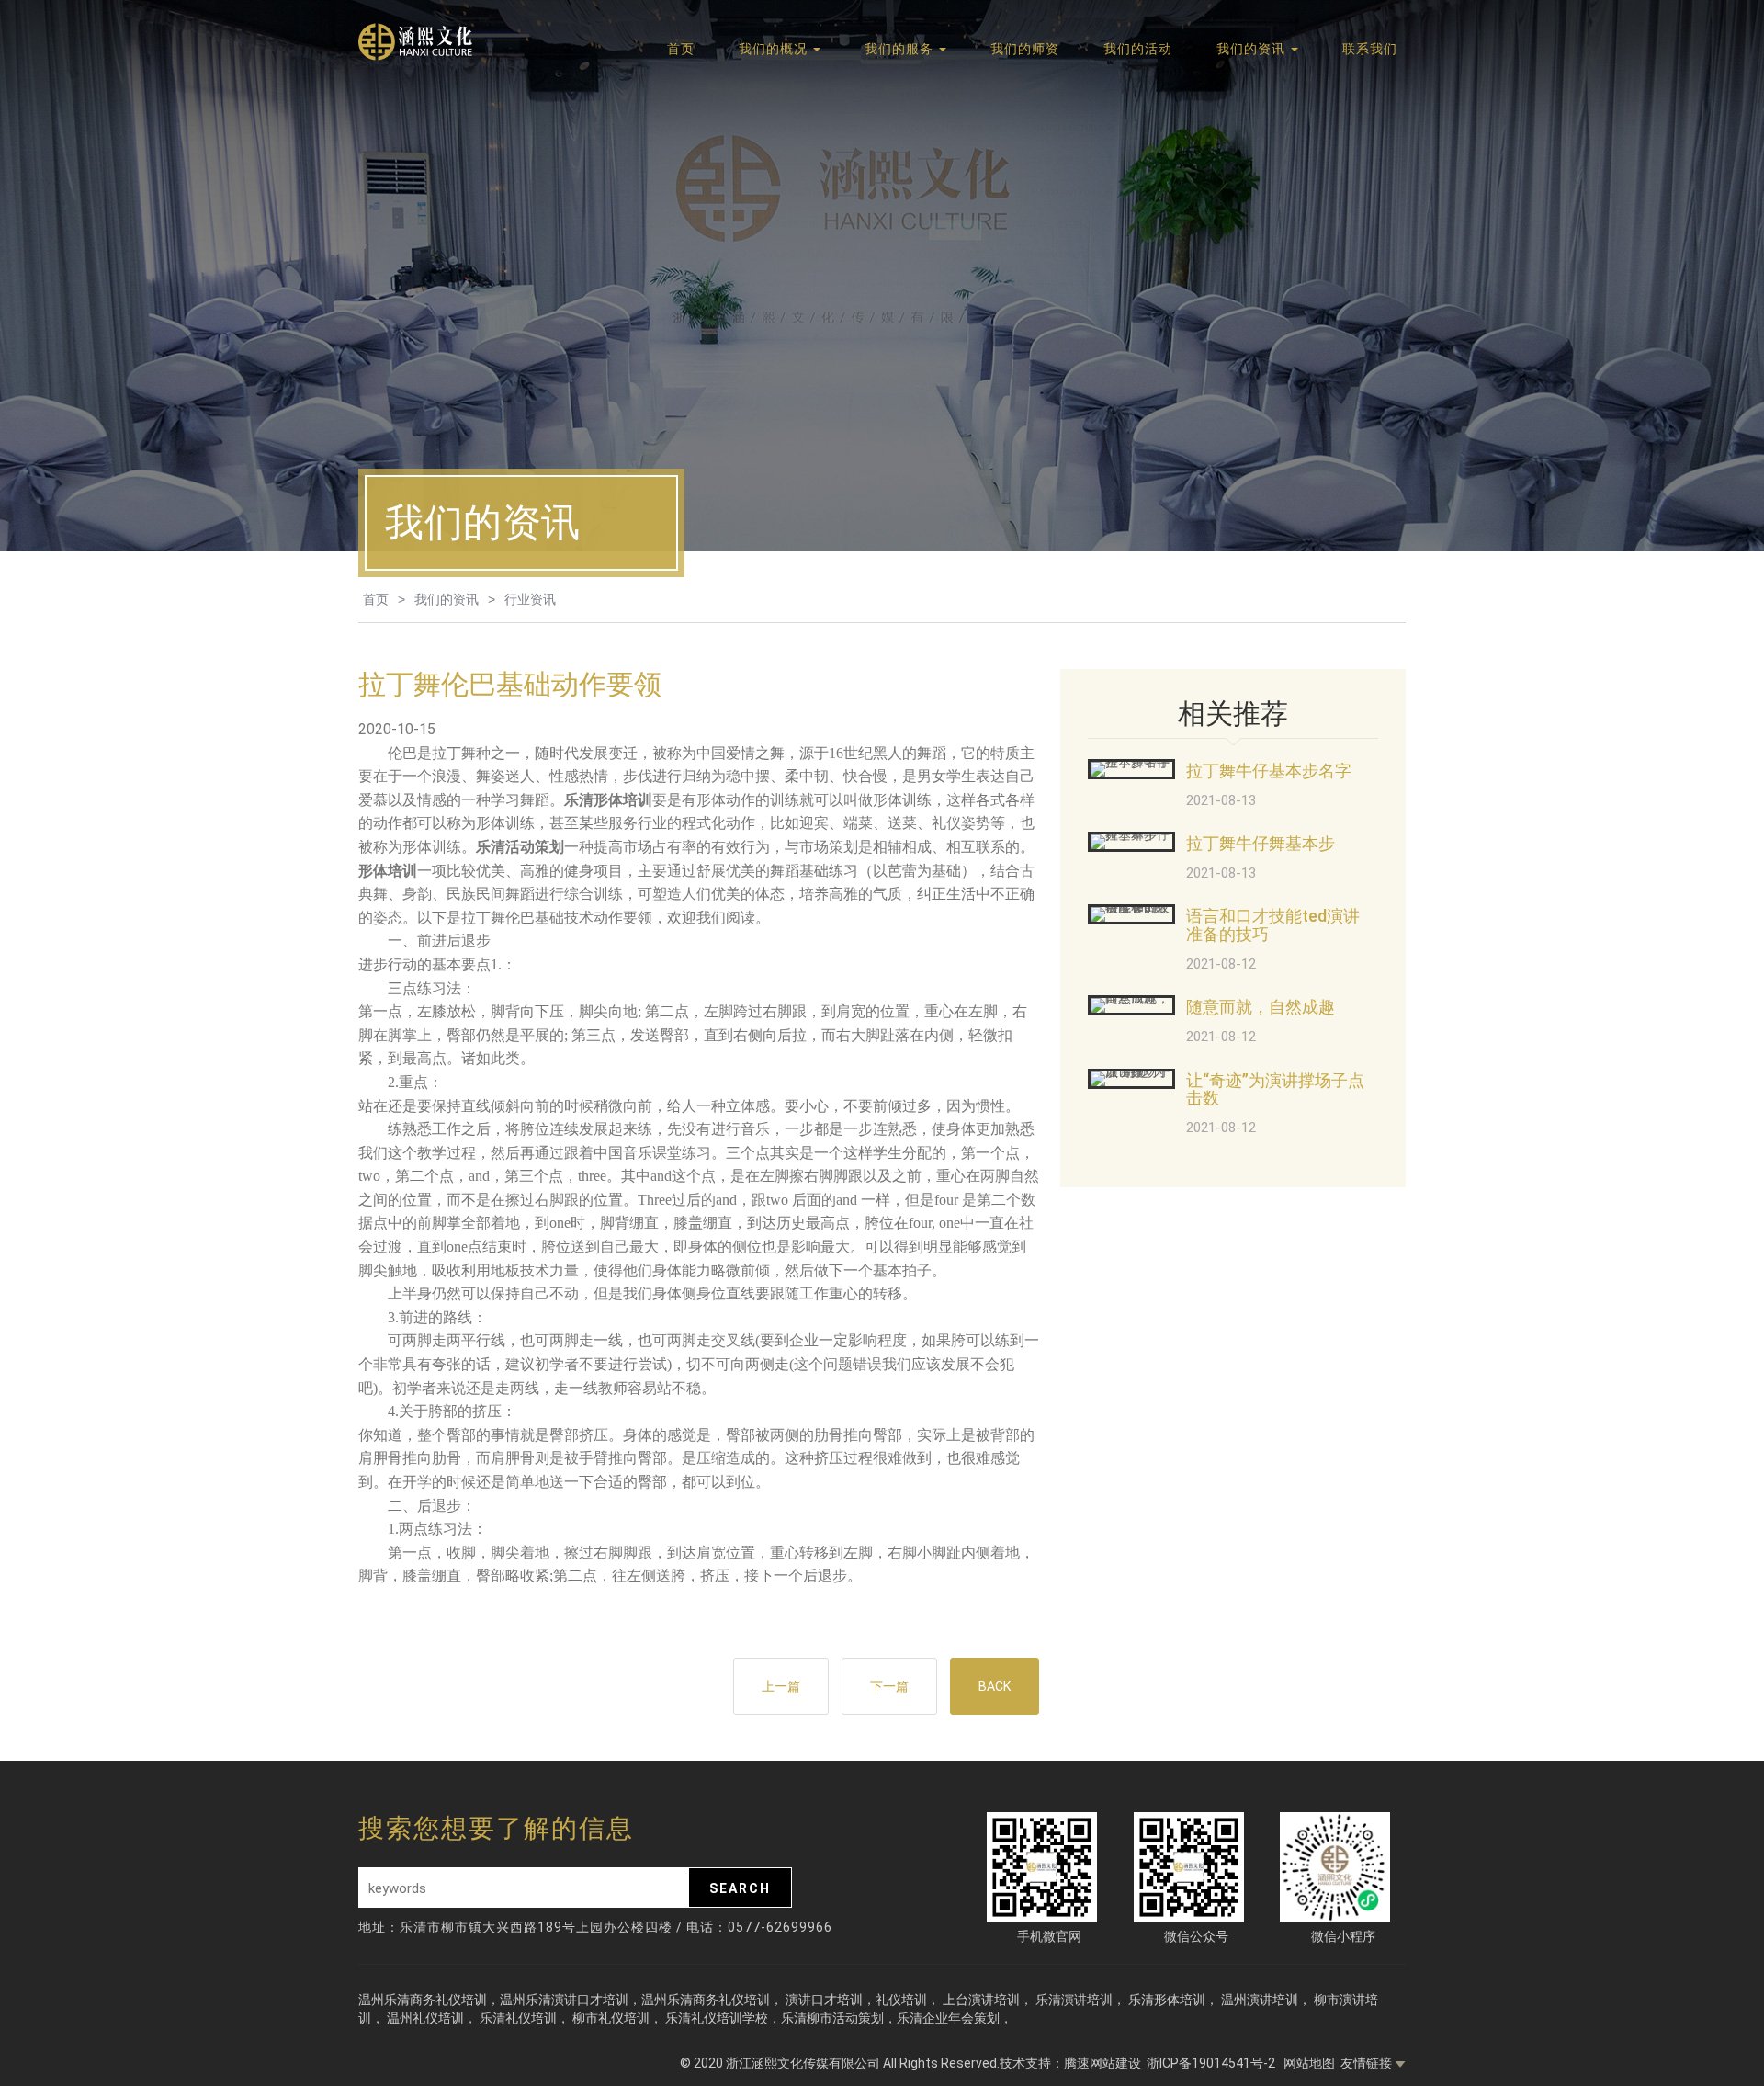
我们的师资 (1025, 49)
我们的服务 (901, 49)
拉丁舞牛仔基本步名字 (1269, 771)
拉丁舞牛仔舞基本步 (1261, 843)
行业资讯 (530, 599)
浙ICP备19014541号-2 (1212, 2063)
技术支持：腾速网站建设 (1070, 2063)
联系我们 (1370, 49)
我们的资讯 (1253, 49)
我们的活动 (1138, 49)
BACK (995, 1686)
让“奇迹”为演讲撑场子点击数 (1275, 1089)
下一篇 (889, 1686)
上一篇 (781, 1686)
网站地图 (1309, 2063)
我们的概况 (775, 49)
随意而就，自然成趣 (1261, 1007)
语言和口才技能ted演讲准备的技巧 (1273, 925)
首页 (681, 49)
